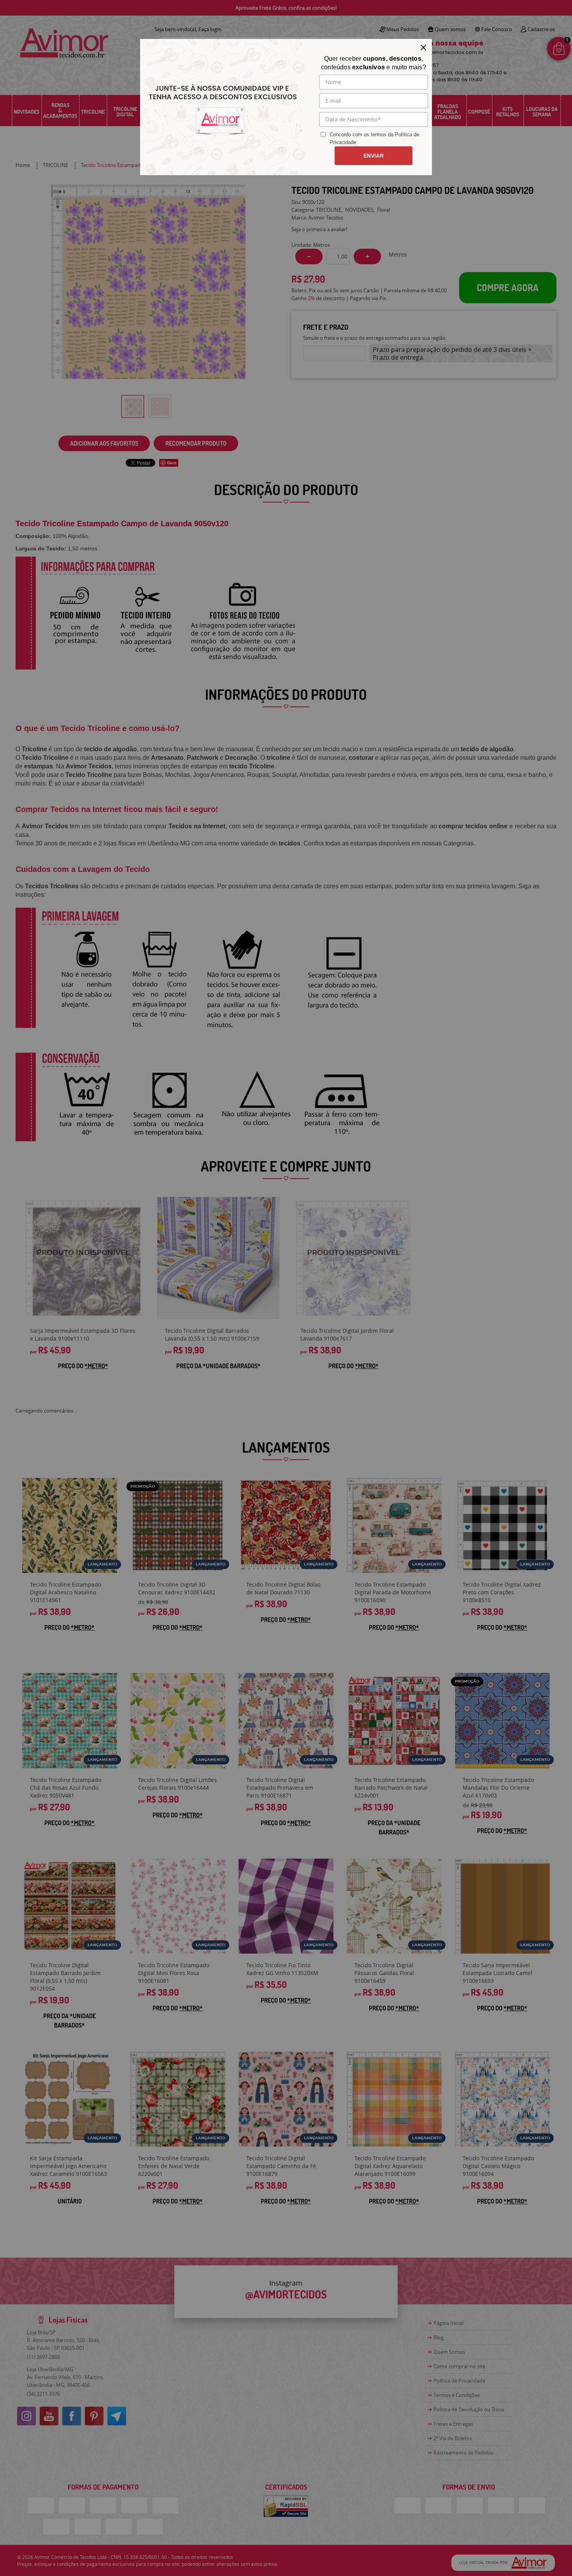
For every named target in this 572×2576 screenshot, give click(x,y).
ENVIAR (374, 156)
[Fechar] (423, 47)
